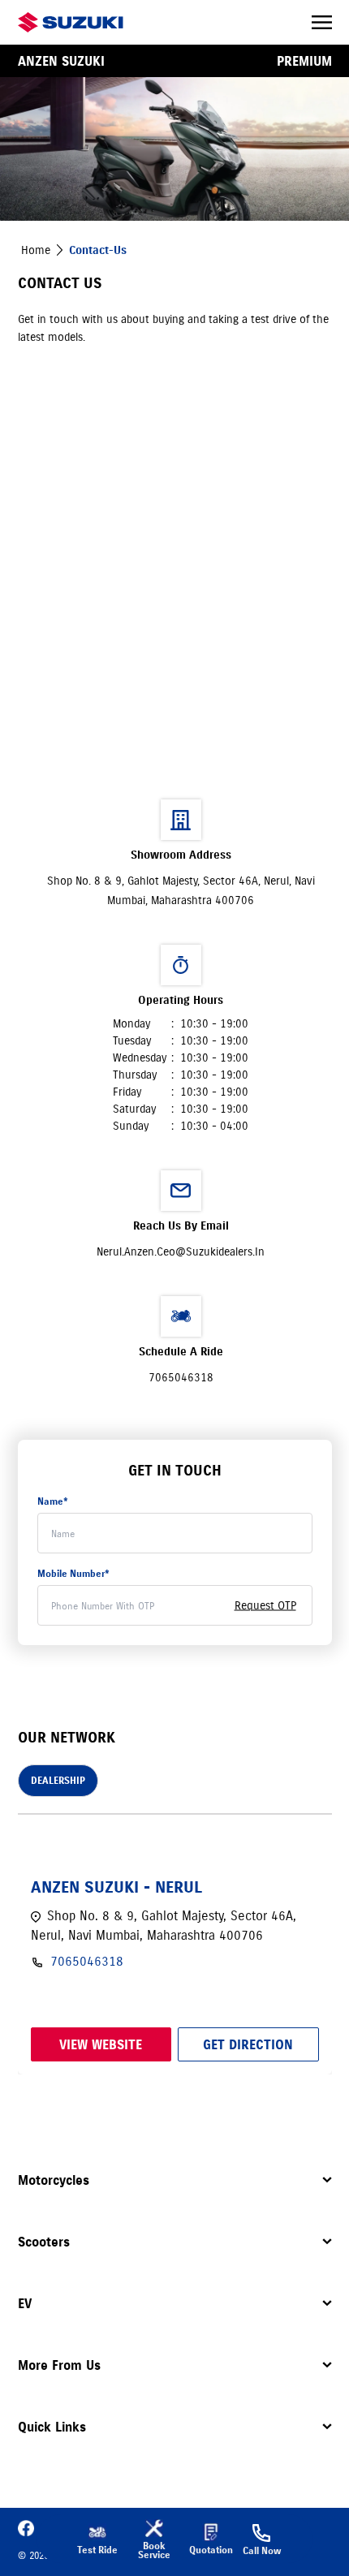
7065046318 (181, 1377)
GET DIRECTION (248, 2044)
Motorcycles (54, 2180)
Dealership (58, 1780)
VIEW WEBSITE (101, 2044)
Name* (53, 1501)
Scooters (44, 2242)
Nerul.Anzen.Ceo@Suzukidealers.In (181, 1251)
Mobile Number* (73, 1573)
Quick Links (52, 2427)
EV (25, 2303)
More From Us (59, 2365)
